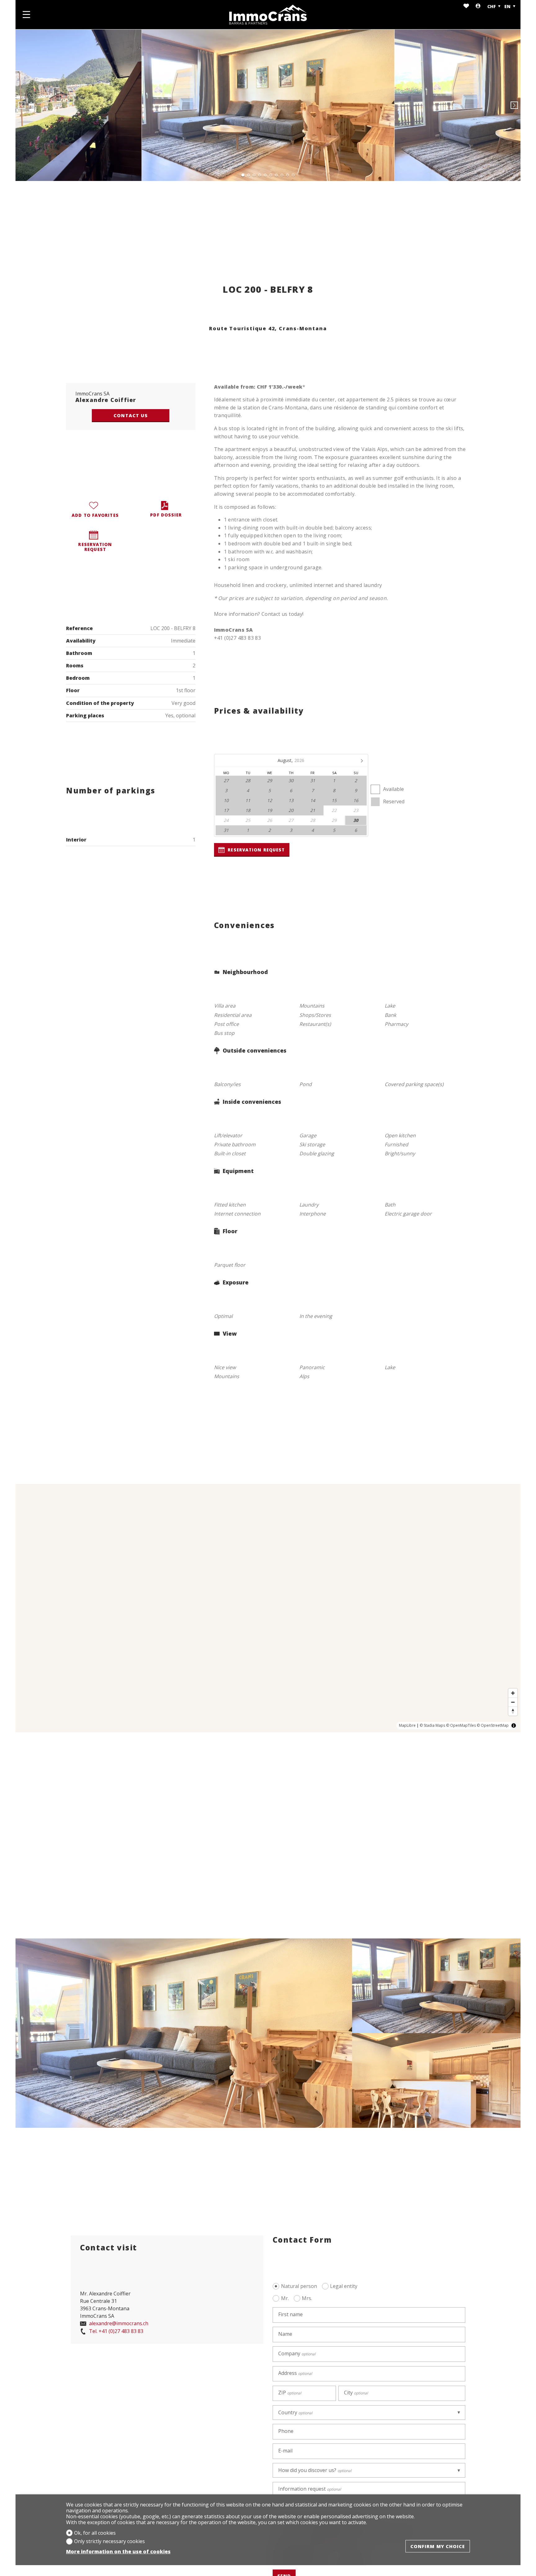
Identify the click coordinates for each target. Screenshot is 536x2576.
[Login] (478, 6)
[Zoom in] (513, 1693)
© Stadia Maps (432, 1725)
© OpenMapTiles (461, 1725)
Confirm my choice (438, 2546)
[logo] (268, 15)
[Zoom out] (513, 1702)
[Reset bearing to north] (513, 1711)
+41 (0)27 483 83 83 (116, 2331)
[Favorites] (466, 6)
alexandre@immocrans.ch (118, 2324)
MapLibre (407, 1725)
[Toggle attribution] (514, 1726)
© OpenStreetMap (493, 1725)
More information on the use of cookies (118, 2552)
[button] (22, 105)
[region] (268, 1608)
